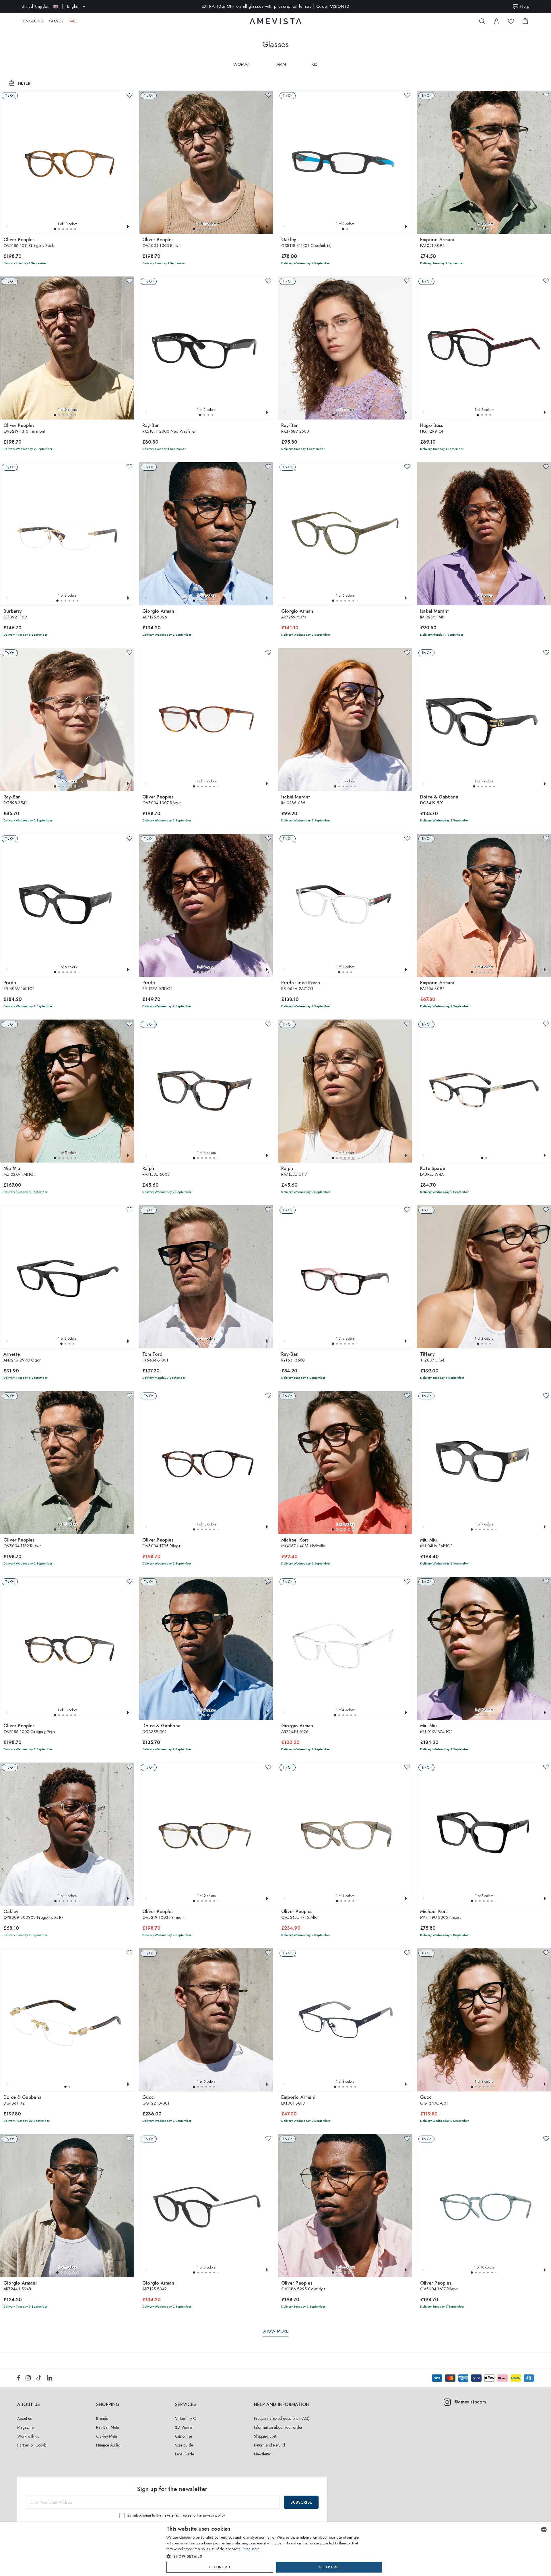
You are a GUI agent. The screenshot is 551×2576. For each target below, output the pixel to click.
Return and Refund (269, 2445)
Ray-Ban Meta (107, 2427)
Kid (315, 64)
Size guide (184, 2445)
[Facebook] (19, 2378)
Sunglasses (32, 21)
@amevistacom (470, 2402)
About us (24, 2418)
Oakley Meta (107, 2436)
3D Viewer (184, 2427)
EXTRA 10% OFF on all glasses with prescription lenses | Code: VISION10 (276, 6)
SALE (73, 21)
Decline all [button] (220, 2567)
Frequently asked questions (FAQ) (282, 2418)
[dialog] (275, 2549)
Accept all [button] (329, 2567)
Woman (242, 64)
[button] (55, 229)
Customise (184, 2436)
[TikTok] (39, 2378)
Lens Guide (185, 2454)
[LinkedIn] (49, 2378)
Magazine (25, 2427)
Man (281, 64)
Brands (102, 2418)
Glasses (56, 21)
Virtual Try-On (187, 2418)
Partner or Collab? (33, 2445)
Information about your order (278, 2427)
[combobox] (544, 2529)
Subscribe (301, 2502)
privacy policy (214, 2515)
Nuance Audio (108, 2445)
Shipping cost (265, 2436)
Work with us (28, 2436)
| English (51, 6)
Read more (251, 2549)
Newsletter (263, 2454)
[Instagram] (28, 2378)
